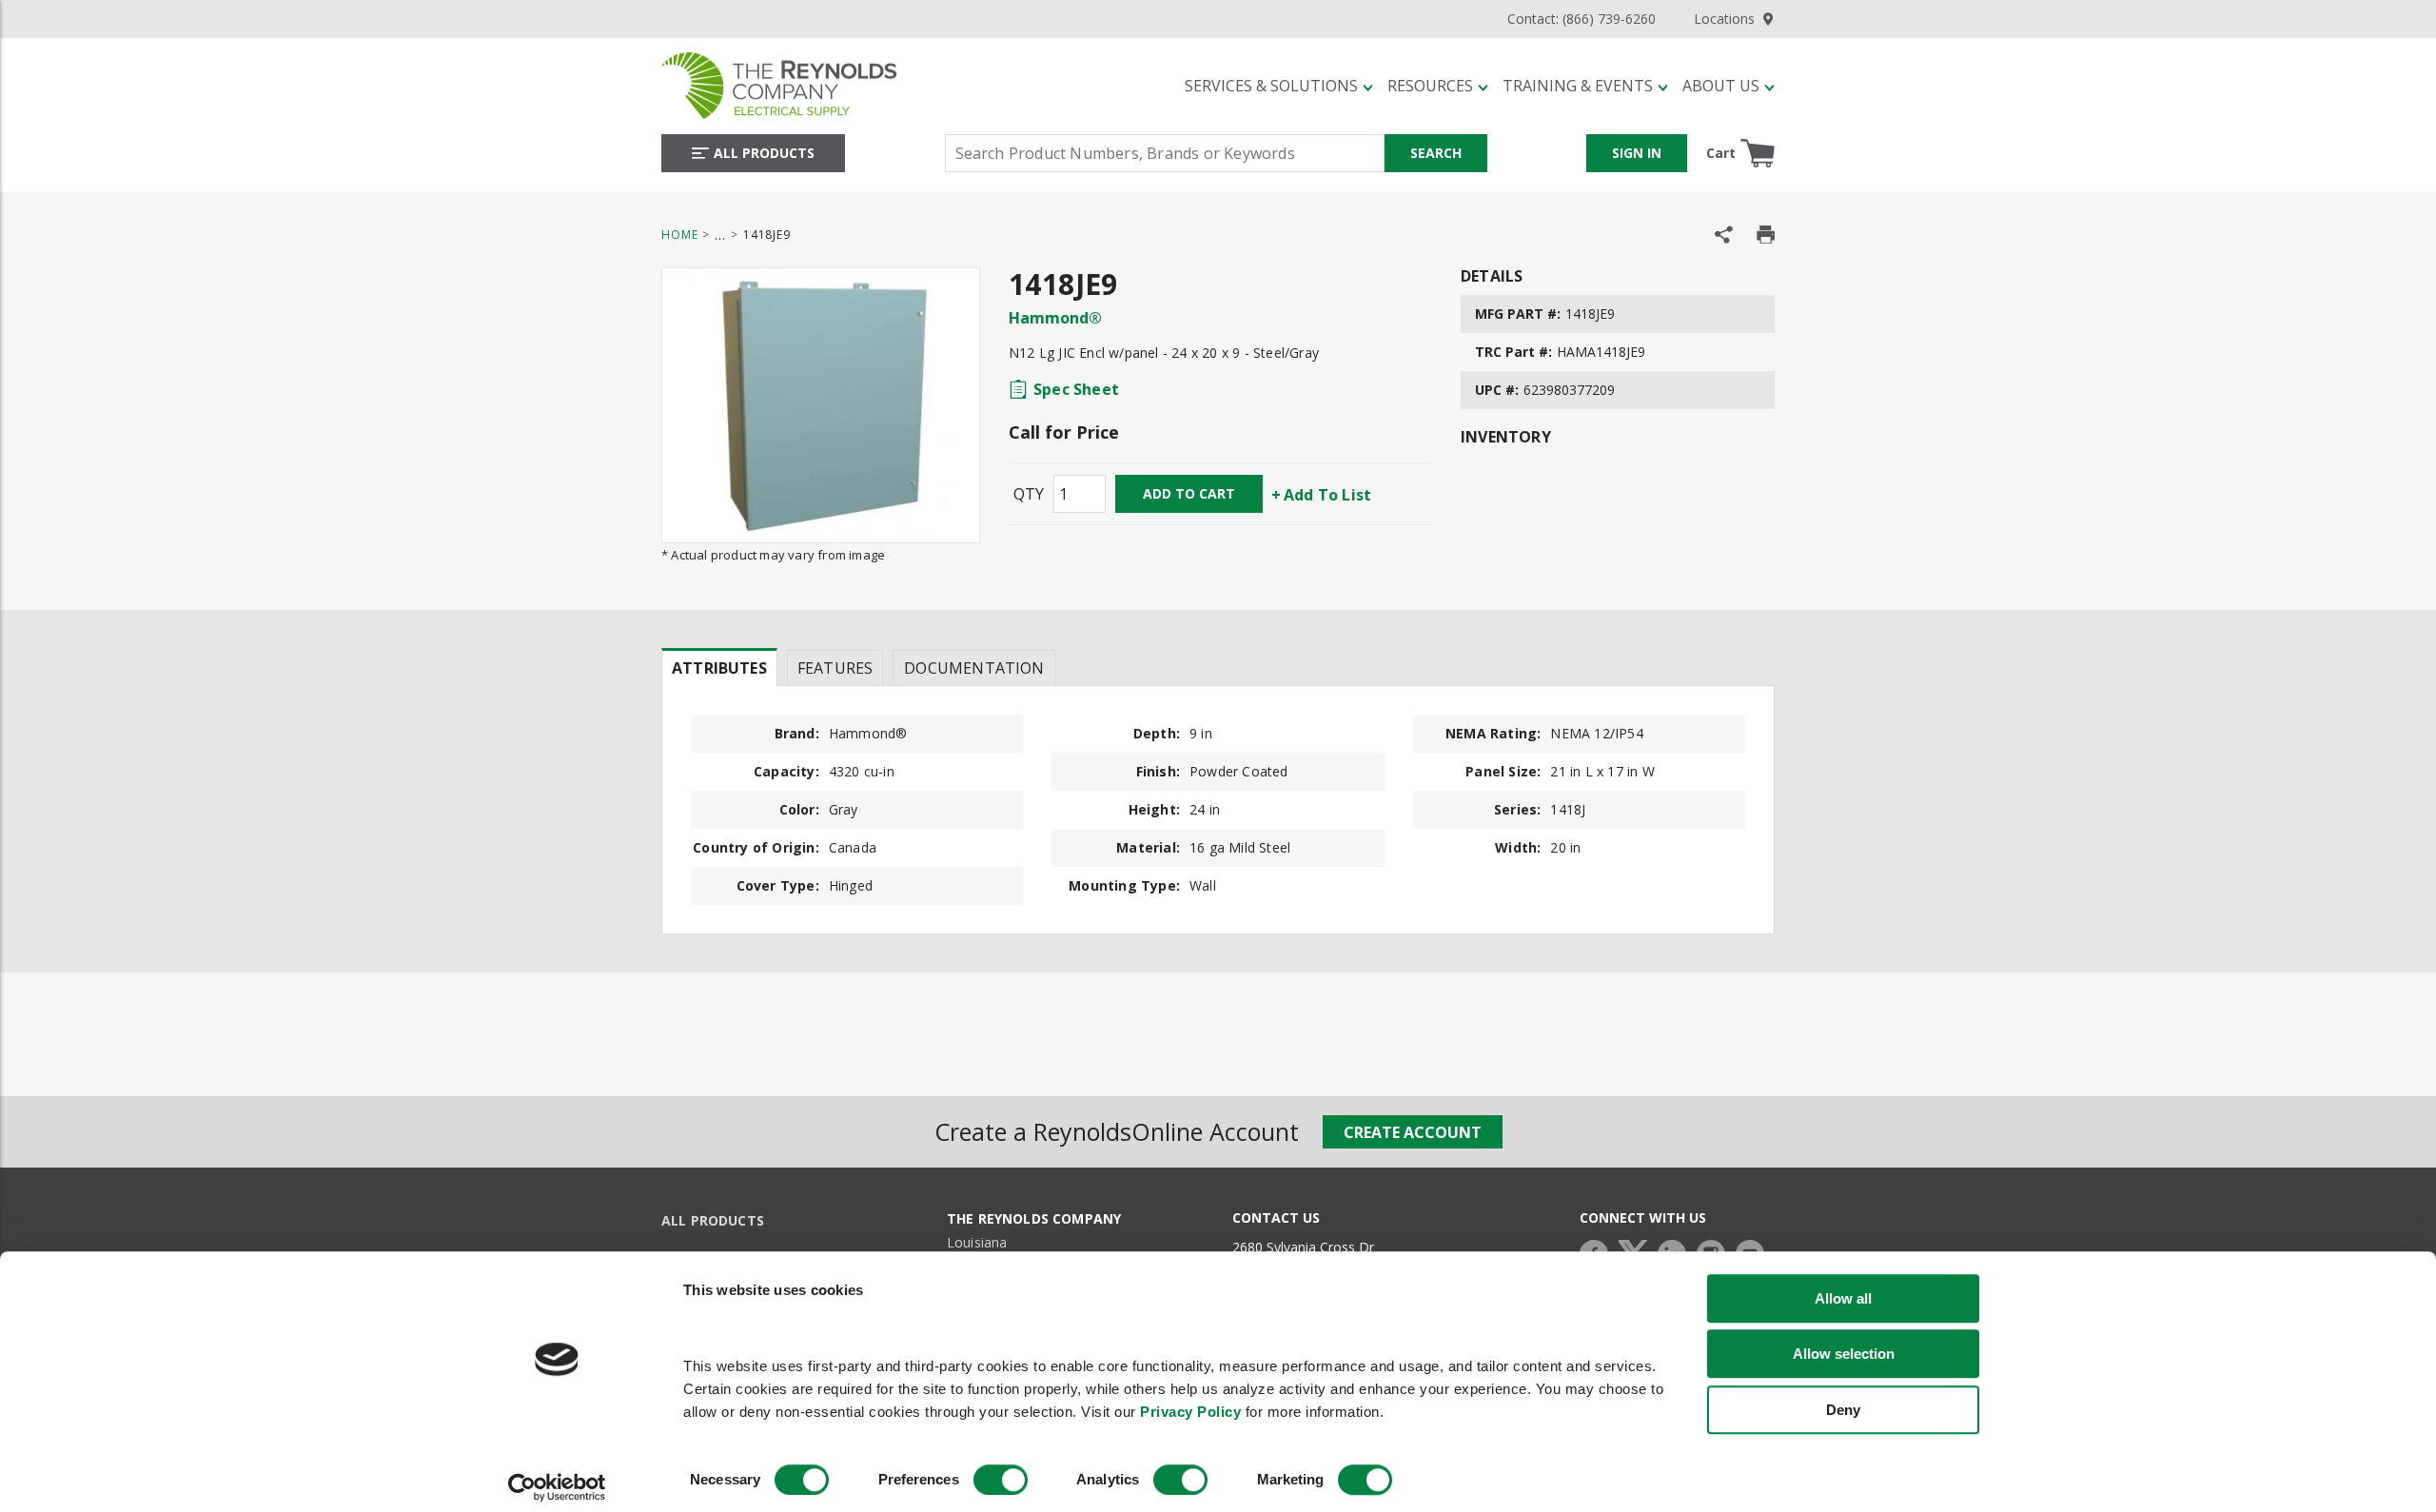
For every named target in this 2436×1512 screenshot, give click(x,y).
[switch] (1001, 1480)
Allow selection (1844, 1355)
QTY (1029, 494)
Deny (1843, 1410)
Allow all (1843, 1298)
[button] (1279, 86)
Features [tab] (835, 668)
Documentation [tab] (974, 668)
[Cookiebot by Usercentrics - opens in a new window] (557, 1487)
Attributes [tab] (719, 668)
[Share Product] (1724, 235)
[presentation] (719, 667)
